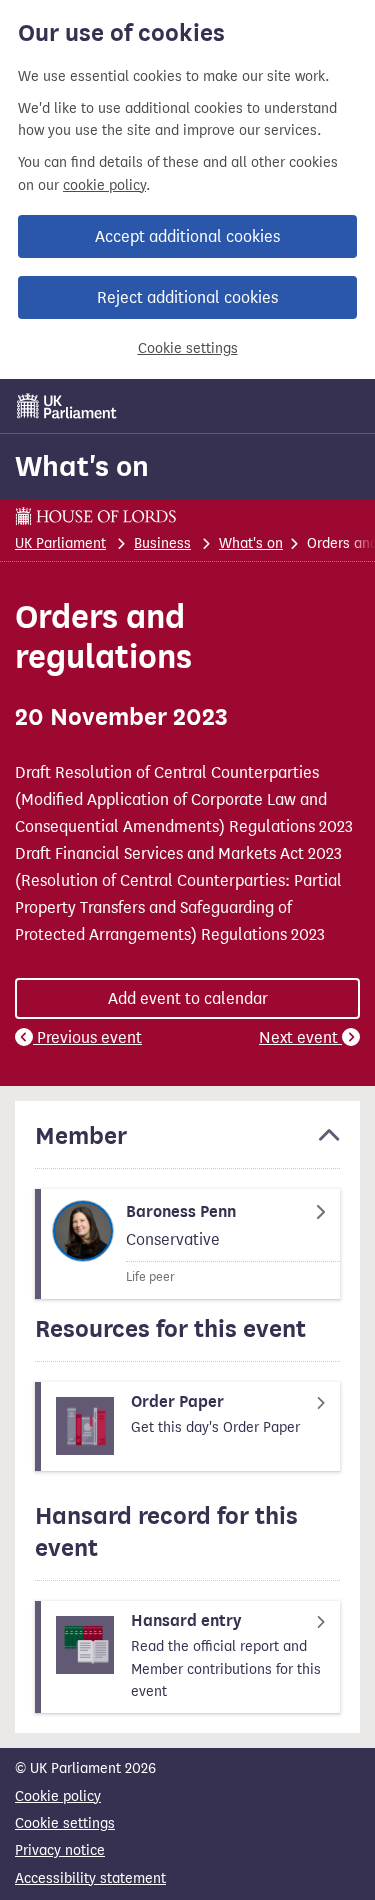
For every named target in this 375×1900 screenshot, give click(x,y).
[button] (187, 1145)
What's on (82, 466)
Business (162, 543)
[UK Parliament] (67, 406)
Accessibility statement (90, 1878)
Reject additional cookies (187, 297)
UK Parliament (60, 543)
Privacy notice (60, 1850)
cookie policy (104, 185)
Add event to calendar (188, 998)
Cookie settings (188, 348)
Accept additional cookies (187, 236)
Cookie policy (58, 1796)
